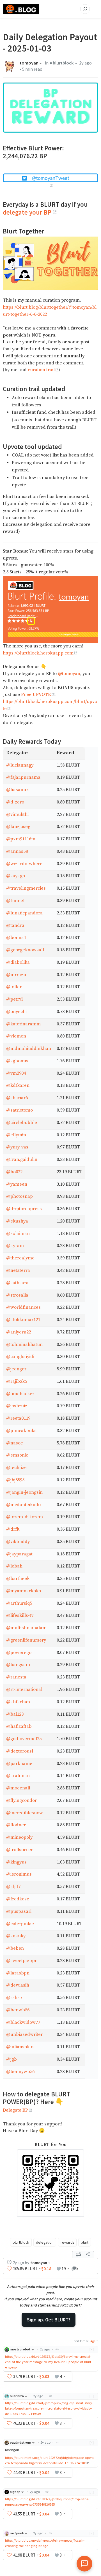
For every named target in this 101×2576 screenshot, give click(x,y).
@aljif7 (13, 1887)
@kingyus (16, 1862)
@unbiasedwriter (24, 2035)
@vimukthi (17, 815)
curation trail (41, 370)
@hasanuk (17, 790)
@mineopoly (19, 1837)
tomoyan (29, 63)
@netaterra (18, 1271)
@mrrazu (16, 975)
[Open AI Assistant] (84, 2564)
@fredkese (18, 1899)
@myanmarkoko (24, 1591)
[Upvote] (9, 2269)
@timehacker (20, 1394)
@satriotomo (19, 1110)
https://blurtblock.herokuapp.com (38, 653)
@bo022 (14, 1172)
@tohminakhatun (24, 1345)
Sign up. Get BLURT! (49, 2320)
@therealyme (20, 1258)
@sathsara (17, 1283)
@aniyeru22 (19, 1332)
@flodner (16, 1825)
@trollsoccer (19, 1850)
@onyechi (16, 1012)
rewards (67, 2242)
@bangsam (18, 1665)
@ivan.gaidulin (22, 1160)
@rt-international (24, 1690)
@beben (15, 1948)
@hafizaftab (19, 1726)
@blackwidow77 (23, 2022)
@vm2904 (16, 1073)
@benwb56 (18, 2010)
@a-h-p (14, 1998)
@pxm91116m (21, 839)
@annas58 (17, 851)
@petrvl (14, 999)
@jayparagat (19, 1554)
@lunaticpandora (24, 913)
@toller (14, 987)
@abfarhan (18, 1702)
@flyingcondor (21, 1801)
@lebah (14, 1566)
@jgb (12, 2059)
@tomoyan (69, 674)
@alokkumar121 (23, 1320)
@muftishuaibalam (26, 1628)
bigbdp (15, 2492)
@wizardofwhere (24, 864)
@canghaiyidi (20, 1357)
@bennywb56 (20, 2072)
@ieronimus (19, 1874)
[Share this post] (88, 2254)
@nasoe (15, 1443)
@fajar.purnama (23, 777)
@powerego (19, 1653)
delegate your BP (27, 212)
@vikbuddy (18, 1542)
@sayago (16, 876)
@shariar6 (17, 1098)
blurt (85, 2242)
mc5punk (17, 2533)
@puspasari (19, 1912)
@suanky (16, 1936)
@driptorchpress (24, 1209)
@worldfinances (23, 1307)
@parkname (19, 1764)
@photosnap (19, 1196)
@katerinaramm (23, 1024)
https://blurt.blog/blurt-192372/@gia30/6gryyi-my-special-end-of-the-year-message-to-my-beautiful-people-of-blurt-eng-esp (49, 2362)
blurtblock (21, 2242)
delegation (45, 2242)
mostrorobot (20, 2349)
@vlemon (16, 1036)
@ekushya (17, 1221)
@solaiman (18, 1234)
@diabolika (18, 962)
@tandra (15, 926)
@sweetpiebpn (22, 1961)
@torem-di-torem (25, 1517)
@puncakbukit (21, 1431)
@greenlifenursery (26, 1640)
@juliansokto (20, 2047)
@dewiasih (18, 1985)
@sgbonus (17, 1061)
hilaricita (17, 2396)
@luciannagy (20, 765)
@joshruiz (17, 1406)
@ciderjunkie (20, 1924)
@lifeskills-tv (20, 1616)
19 (64, 2269)
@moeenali (18, 1788)
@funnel (15, 901)
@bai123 (15, 1714)
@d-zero (15, 802)
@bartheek (18, 1579)
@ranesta (16, 1677)
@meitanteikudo (23, 1505)
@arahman (18, 1776)
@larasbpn (18, 1973)
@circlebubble (22, 1123)
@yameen (17, 1184)
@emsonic (17, 1455)
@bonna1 (16, 938)
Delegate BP (15, 2110)
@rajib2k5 (17, 1381)
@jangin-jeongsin (24, 1492)
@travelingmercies (26, 888)
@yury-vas (17, 1147)
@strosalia (17, 1295)
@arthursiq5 (19, 1603)
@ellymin (16, 1135)
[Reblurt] (78, 2254)
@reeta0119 (18, 1418)
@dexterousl (20, 1751)
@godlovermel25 (24, 1739)
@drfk (13, 1529)
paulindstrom (20, 2442)
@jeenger (16, 1369)
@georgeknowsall (25, 950)
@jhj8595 (15, 1480)
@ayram (15, 1246)
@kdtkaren (18, 1086)
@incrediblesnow (25, 1813)
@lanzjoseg (18, 827)
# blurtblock (62, 63)
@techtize (16, 1468)
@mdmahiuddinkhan (29, 1049)
